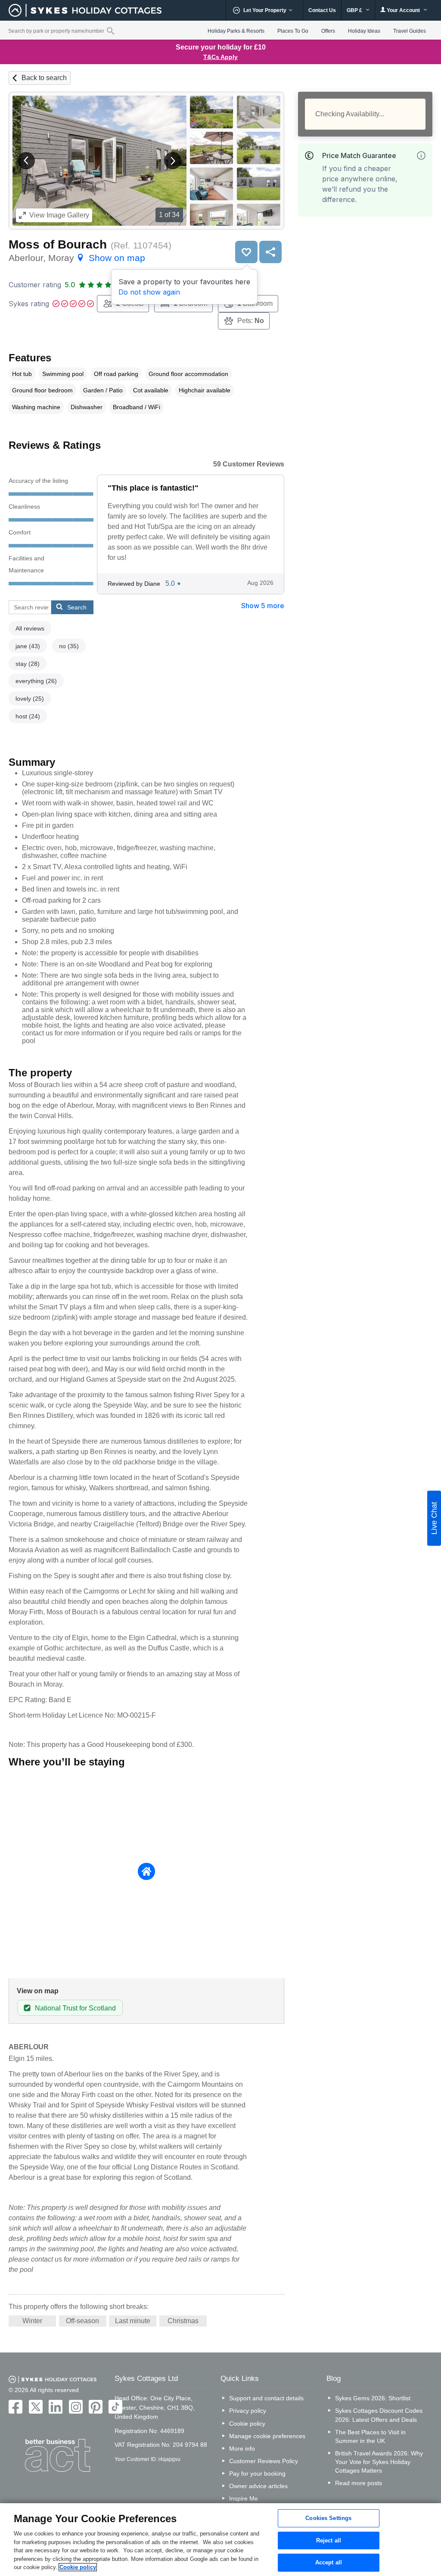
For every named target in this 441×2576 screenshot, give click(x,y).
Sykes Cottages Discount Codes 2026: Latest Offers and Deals (379, 2415)
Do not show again (149, 292)
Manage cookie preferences (267, 2436)
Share (270, 252)
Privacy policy (248, 2411)
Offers (328, 31)
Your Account (403, 10)
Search (77, 607)
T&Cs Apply (220, 57)
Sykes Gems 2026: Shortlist (373, 2398)
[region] (220, 2540)
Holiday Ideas (364, 31)
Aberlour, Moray (77, 258)
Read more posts (359, 2483)
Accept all (329, 2563)
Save (246, 252)
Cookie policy (247, 2424)
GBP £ (355, 10)
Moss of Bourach (58, 244)
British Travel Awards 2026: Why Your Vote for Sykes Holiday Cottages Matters (379, 2462)
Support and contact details (266, 2398)
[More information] (421, 155)
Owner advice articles (258, 2486)
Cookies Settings (328, 2518)
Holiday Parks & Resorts (236, 31)
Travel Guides (410, 31)
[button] (26, 161)
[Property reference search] (110, 31)
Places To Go (293, 31)
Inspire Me (244, 2498)
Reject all (329, 2540)
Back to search (44, 78)
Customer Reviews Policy (264, 2461)
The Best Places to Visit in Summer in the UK (370, 2436)
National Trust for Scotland (75, 2008)
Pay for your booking (257, 2473)
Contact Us (322, 10)
